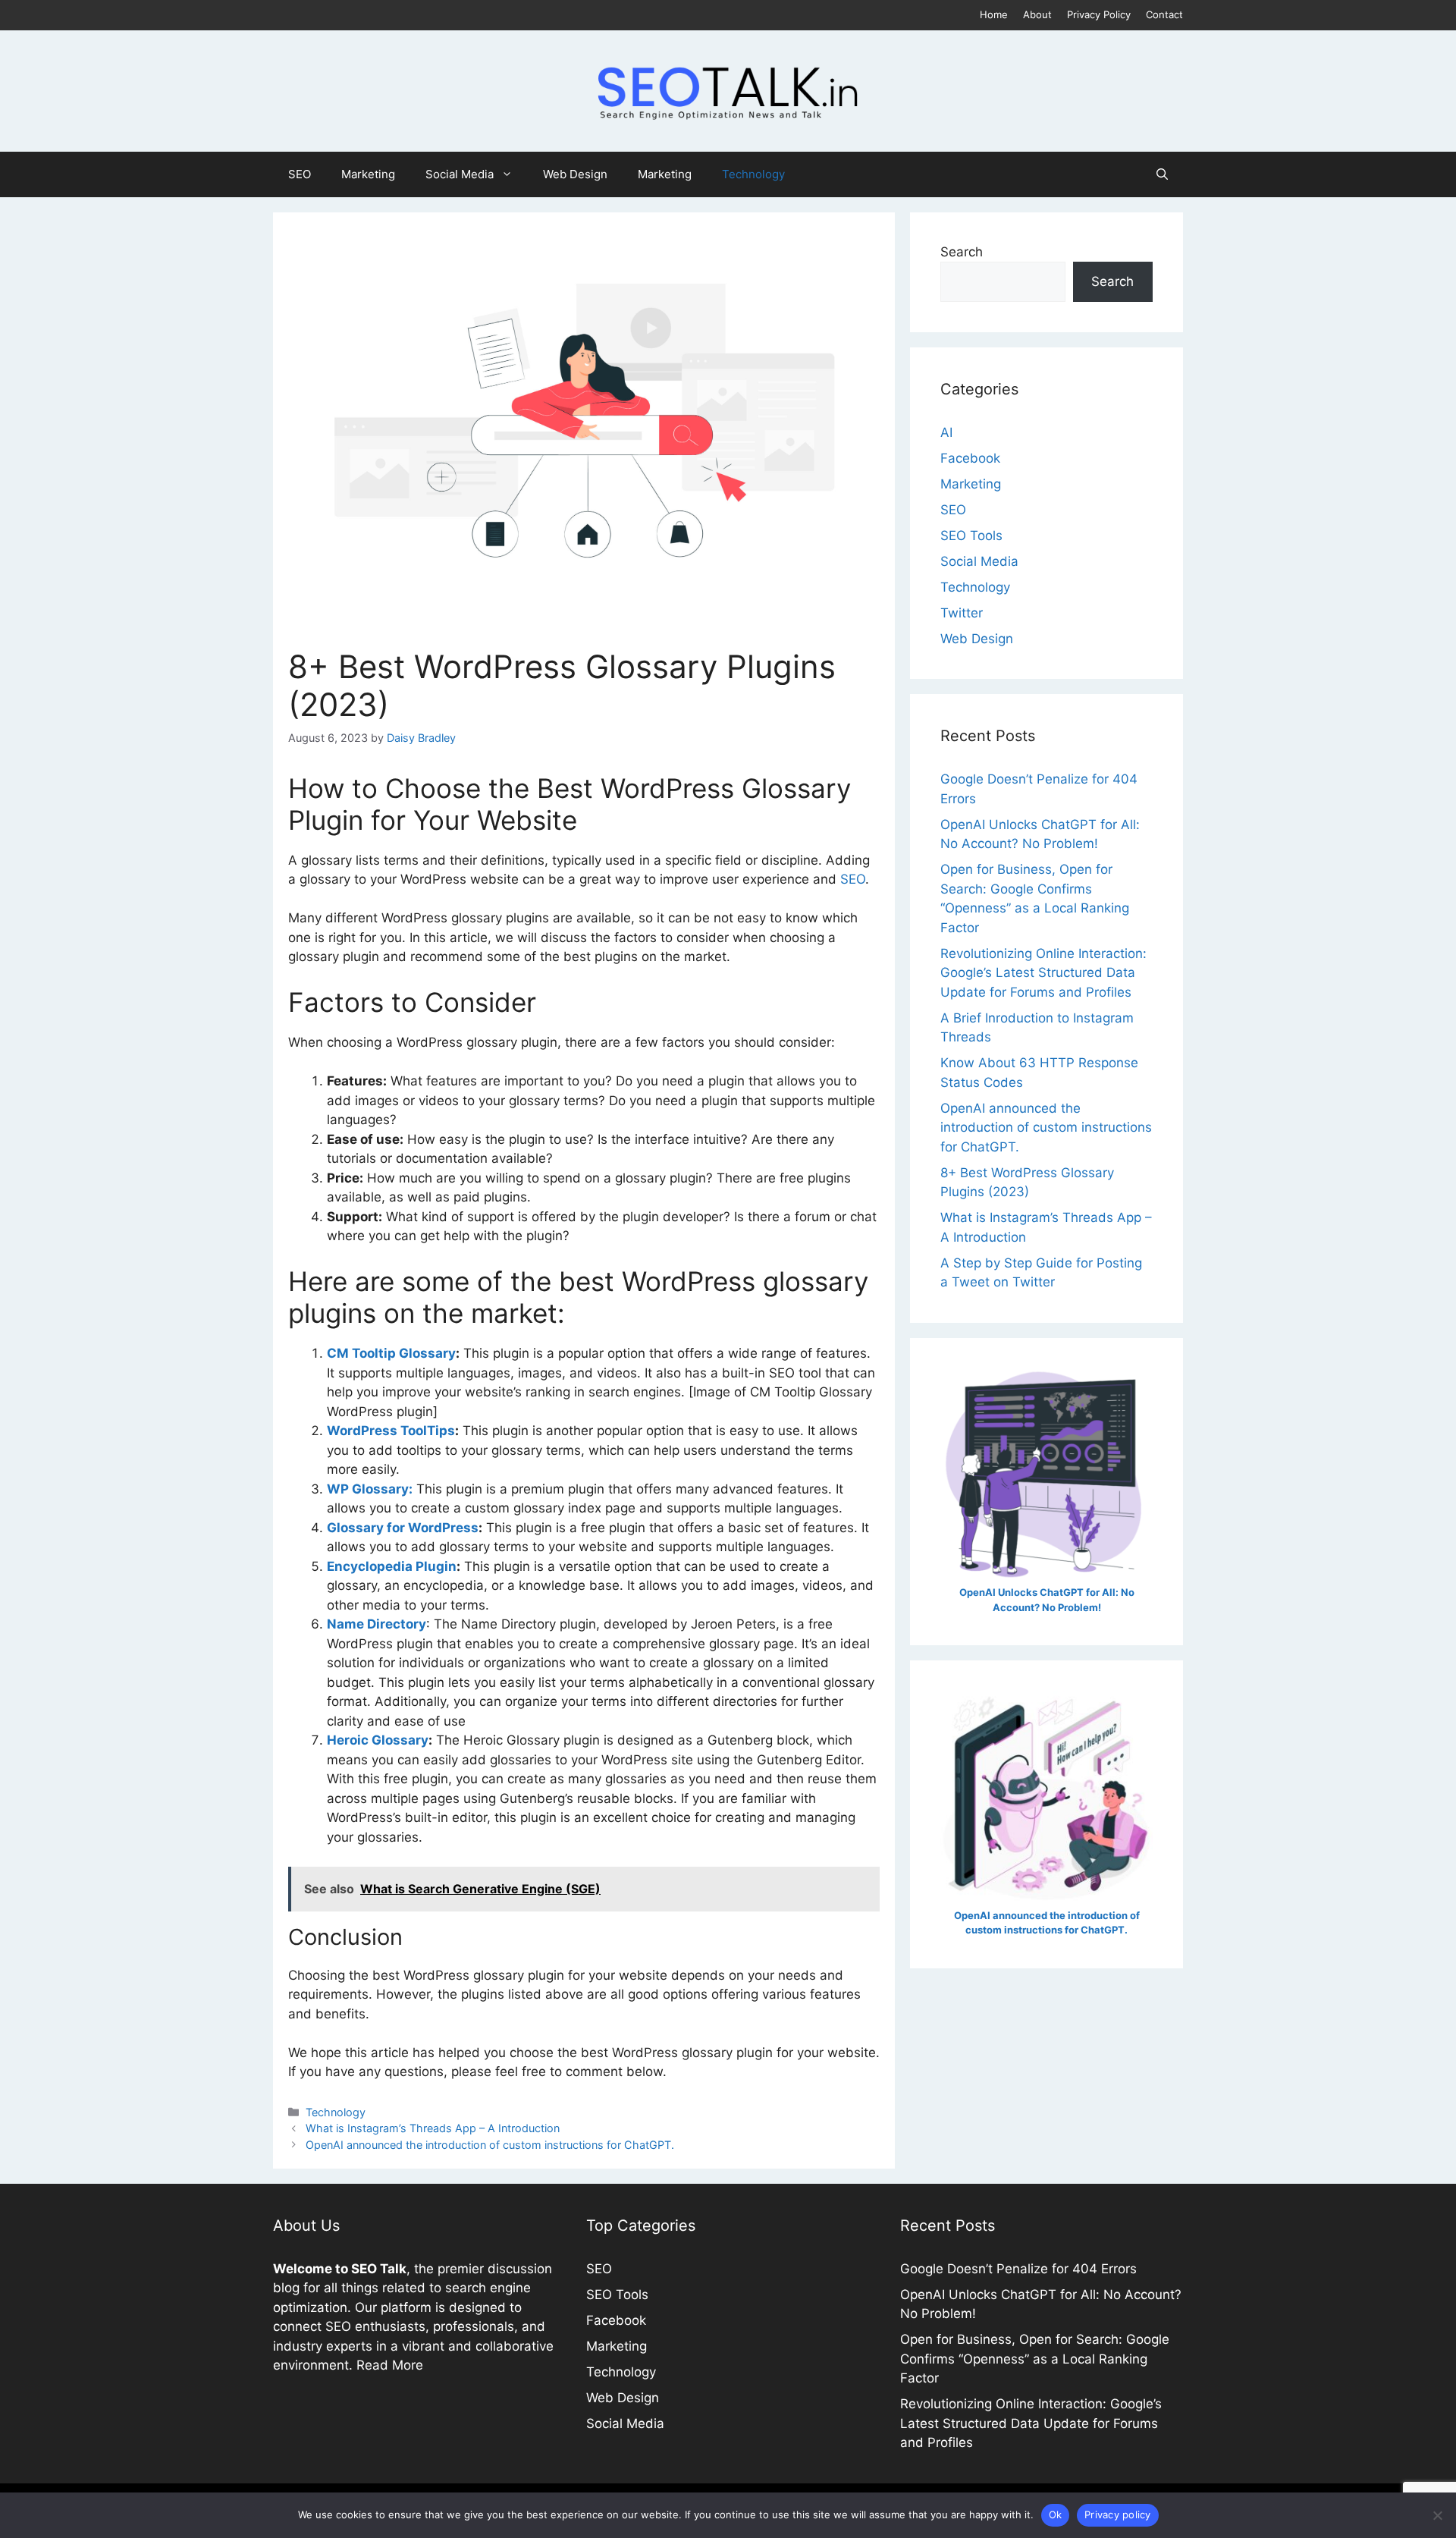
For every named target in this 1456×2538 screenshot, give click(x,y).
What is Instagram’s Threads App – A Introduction (433, 2128)
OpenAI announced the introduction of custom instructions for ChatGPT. (490, 2145)
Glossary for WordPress (403, 1528)
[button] (1162, 174)
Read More (390, 2365)
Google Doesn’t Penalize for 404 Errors (1018, 2269)
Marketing (368, 174)
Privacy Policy (1099, 14)
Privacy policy (1118, 2514)
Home (994, 14)
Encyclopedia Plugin (392, 1566)
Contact (1164, 14)
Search (962, 252)
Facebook (970, 458)
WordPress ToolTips (391, 1431)
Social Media (460, 174)
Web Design (575, 174)
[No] (1437, 2515)
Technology (753, 174)
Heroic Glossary (378, 1740)
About (1037, 14)
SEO (300, 174)
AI (946, 432)
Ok (1056, 2514)
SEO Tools (971, 536)
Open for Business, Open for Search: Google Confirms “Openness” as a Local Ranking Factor (1035, 2359)
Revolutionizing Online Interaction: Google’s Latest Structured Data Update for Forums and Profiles (1043, 973)
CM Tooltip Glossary (391, 1353)
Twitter (962, 613)
